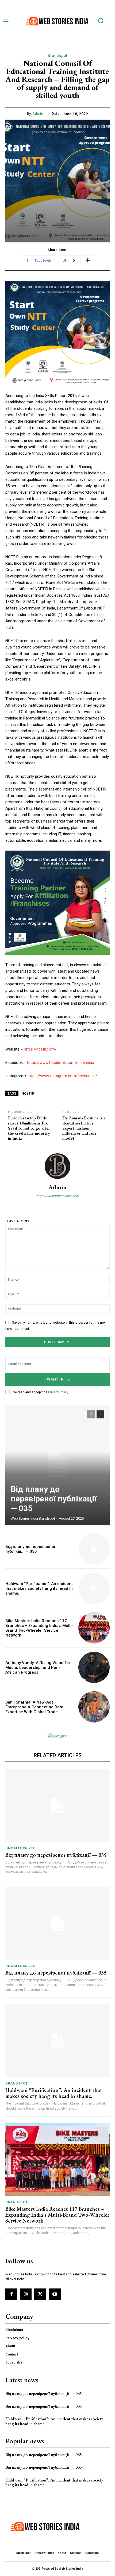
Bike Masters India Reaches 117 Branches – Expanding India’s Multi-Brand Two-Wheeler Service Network (39, 1628)
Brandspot (57, 56)
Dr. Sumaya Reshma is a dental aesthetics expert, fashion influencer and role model (84, 1128)
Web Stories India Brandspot (33, 1518)
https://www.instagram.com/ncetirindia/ (62, 1076)
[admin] (57, 1166)
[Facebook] (11, 2294)
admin (38, 114)
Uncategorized (21, 1848)
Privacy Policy (58, 1392)
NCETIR (28, 1093)
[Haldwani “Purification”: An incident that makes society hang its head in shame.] (94, 1588)
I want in (54, 1379)
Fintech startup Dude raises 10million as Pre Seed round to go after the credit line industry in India (29, 1128)
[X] (40, 2294)
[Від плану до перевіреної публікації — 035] (57, 1465)
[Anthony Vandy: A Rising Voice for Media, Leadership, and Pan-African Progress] (94, 1667)
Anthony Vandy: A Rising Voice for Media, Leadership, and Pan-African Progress (38, 1667)
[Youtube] (55, 2294)
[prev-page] (91, 1414)
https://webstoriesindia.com (58, 1196)
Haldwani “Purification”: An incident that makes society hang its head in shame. (39, 1588)
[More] (88, 261)
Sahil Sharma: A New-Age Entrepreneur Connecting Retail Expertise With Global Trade (35, 1707)
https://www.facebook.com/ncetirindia (61, 1063)
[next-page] (100, 1414)
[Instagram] (26, 2294)
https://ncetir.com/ (40, 1049)
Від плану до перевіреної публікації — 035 (54, 1499)
